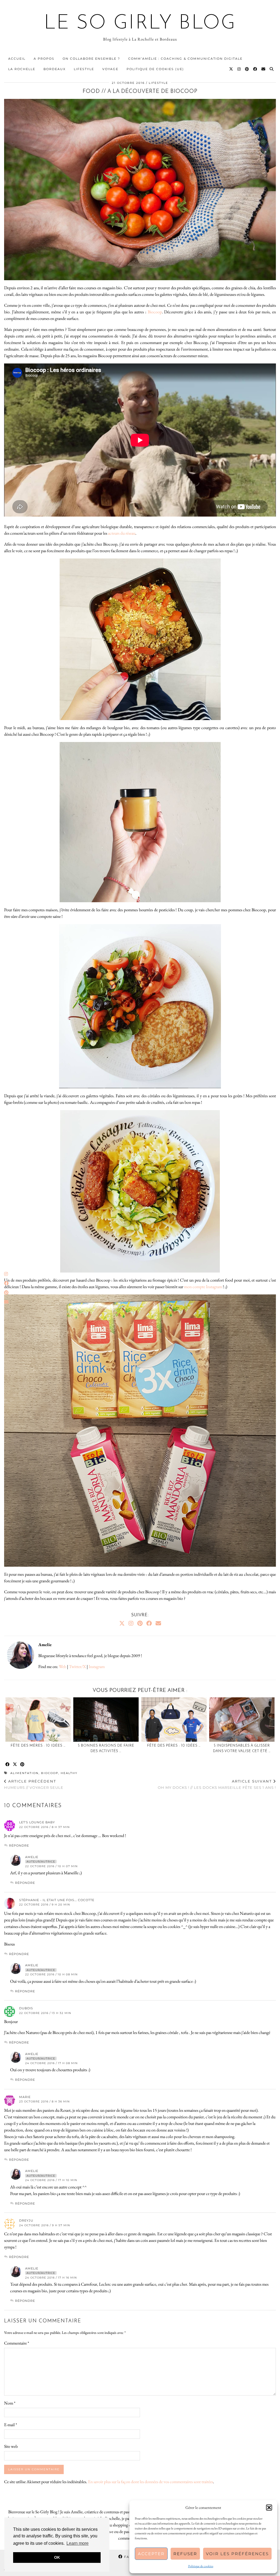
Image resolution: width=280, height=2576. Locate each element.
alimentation (24, 1773)
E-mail (11, 2425)
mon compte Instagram (203, 1287)
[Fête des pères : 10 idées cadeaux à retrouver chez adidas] (174, 1720)
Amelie (32, 1857)
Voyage (110, 69)
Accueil (17, 59)
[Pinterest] (247, 69)
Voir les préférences (237, 2554)
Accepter (151, 2554)
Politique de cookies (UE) (155, 69)
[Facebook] (255, 69)
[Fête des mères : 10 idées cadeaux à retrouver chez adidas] (38, 1720)
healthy (69, 1773)
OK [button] (57, 2557)
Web (62, 1667)
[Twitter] (231, 69)
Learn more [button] (78, 2543)
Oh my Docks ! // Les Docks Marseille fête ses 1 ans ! (217, 1784)
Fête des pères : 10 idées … (174, 1746)
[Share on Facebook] (8, 1765)
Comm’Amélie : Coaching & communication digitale (185, 59)
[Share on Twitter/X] (15, 1765)
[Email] (264, 69)
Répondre (19, 1846)
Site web (11, 2446)
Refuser (185, 2554)
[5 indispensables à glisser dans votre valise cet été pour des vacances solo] (242, 1720)
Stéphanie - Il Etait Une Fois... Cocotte (57, 1900)
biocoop (50, 1773)
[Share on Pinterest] (23, 1765)
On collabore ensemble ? (91, 59)
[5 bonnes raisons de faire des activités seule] (106, 1720)
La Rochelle (22, 69)
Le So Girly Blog (140, 24)
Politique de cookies (201, 2566)
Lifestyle (84, 69)
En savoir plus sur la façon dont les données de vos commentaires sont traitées (151, 2482)
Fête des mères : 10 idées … (38, 1746)
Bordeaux (55, 69)
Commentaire (17, 2343)
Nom (10, 2403)
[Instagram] (239, 69)
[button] (269, 2508)
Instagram (97, 1667)
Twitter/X (77, 1667)
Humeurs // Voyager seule (34, 1784)
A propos (44, 59)
